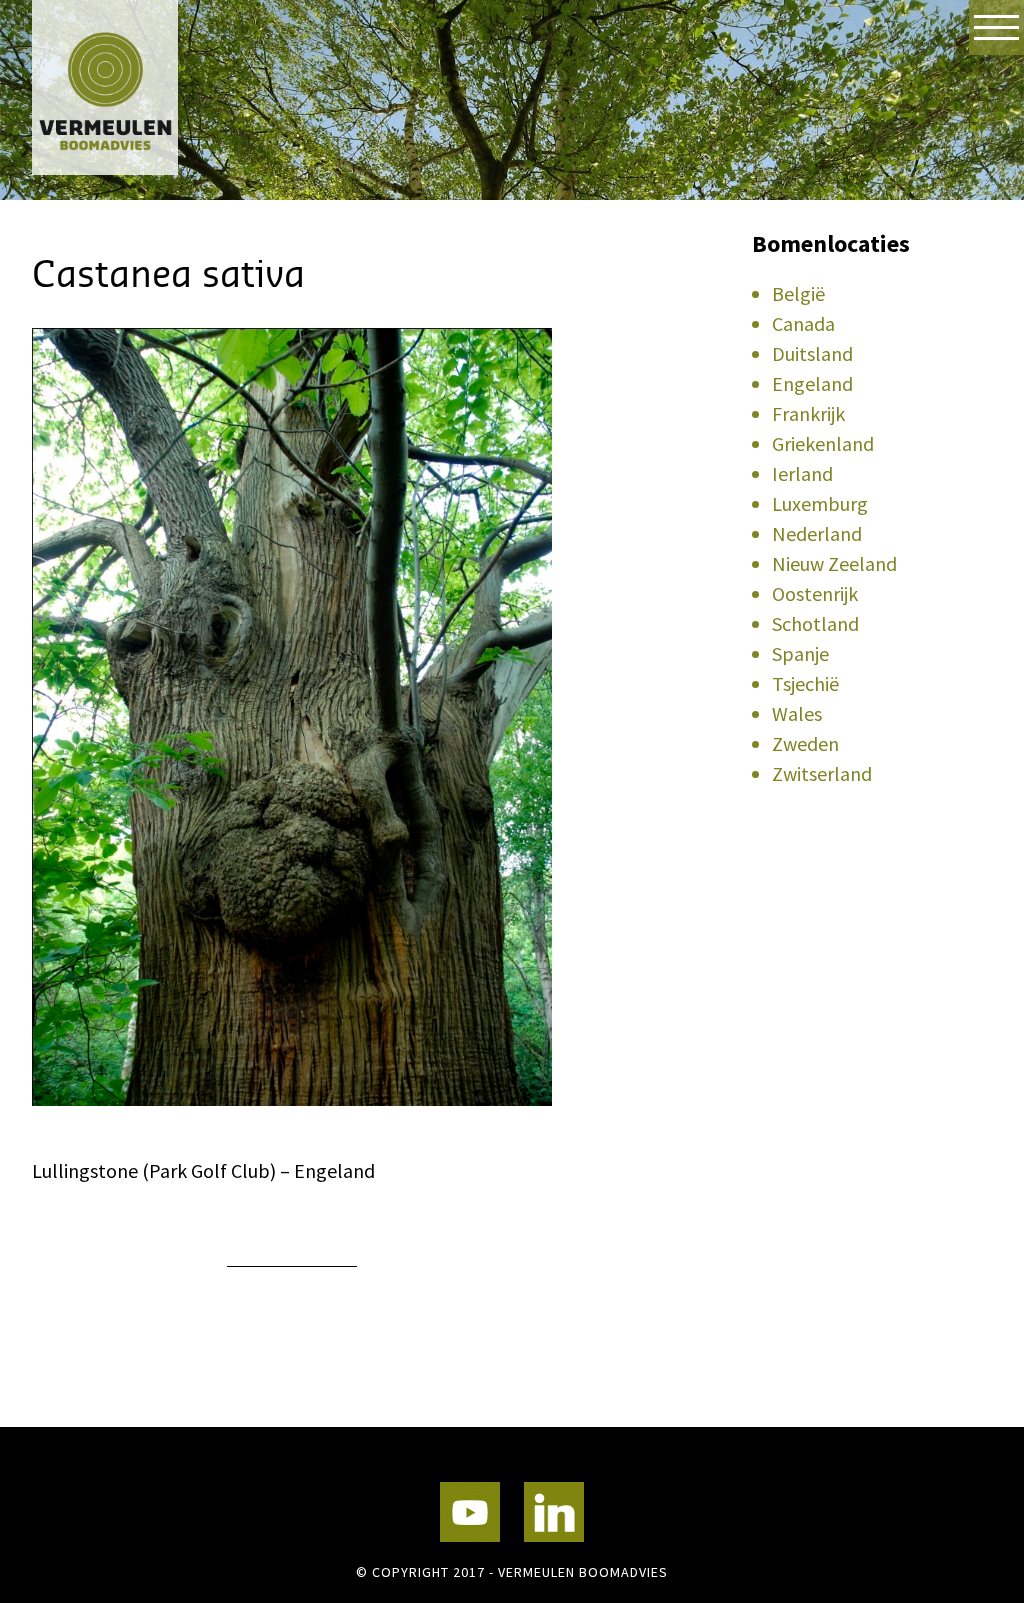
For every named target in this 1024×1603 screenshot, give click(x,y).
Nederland (817, 533)
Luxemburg (820, 503)
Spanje (800, 653)
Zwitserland (822, 773)
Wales (797, 713)
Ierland (802, 473)
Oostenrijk (815, 593)
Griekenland (823, 443)
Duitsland (812, 353)
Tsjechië (805, 683)
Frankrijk (808, 413)
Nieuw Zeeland (834, 563)
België (798, 293)
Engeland (812, 383)
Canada (803, 323)
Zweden (805, 743)
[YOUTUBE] (470, 1512)
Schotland (815, 623)
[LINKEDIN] (554, 1512)
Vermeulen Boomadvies (132, 87)
